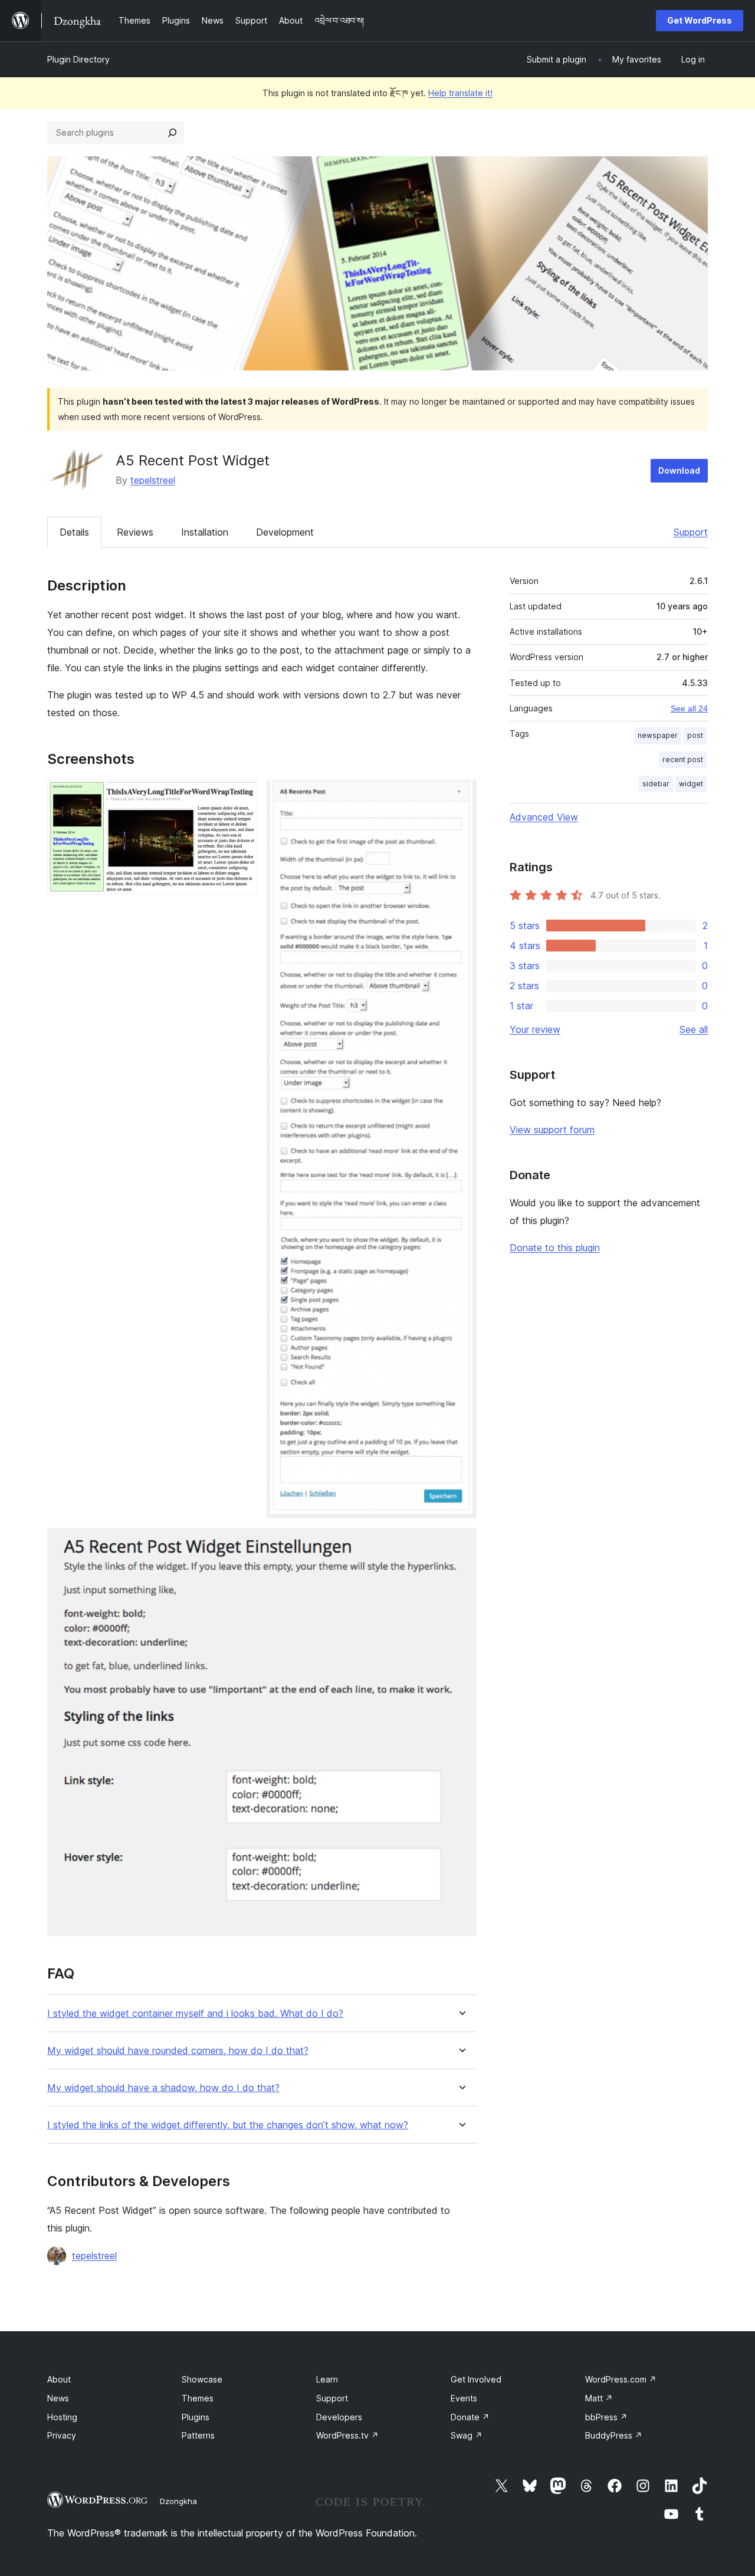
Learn (327, 2379)
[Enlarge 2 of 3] (461, 796)
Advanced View (544, 817)
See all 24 (689, 708)
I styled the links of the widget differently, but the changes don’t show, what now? (228, 2125)
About (59, 2379)
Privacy (62, 2435)
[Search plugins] (172, 133)
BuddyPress (614, 2435)
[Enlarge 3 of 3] (461, 1544)
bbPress (606, 2417)
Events (464, 2398)
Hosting (62, 2417)
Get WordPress (700, 20)
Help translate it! (460, 93)
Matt (599, 2398)
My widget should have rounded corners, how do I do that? (178, 2051)
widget (691, 784)
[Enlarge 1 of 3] (241, 796)
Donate (470, 2417)
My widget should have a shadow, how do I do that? (163, 2088)
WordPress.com (621, 2379)
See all (694, 1029)
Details (74, 532)
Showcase (202, 2379)
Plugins (196, 2417)
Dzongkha (178, 2501)
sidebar (656, 784)
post (695, 735)
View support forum (552, 1130)
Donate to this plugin (555, 1248)
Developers (339, 2417)
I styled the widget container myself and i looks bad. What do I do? (195, 2014)
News (58, 2398)
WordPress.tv (347, 2435)
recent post (683, 759)
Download (679, 470)
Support (691, 532)
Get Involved (476, 2379)
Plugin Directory (78, 59)
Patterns (198, 2435)
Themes (198, 2398)
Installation (205, 532)
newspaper (658, 735)
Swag (467, 2435)
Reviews (135, 532)
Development (285, 532)
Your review (535, 1029)
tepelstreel (153, 480)
